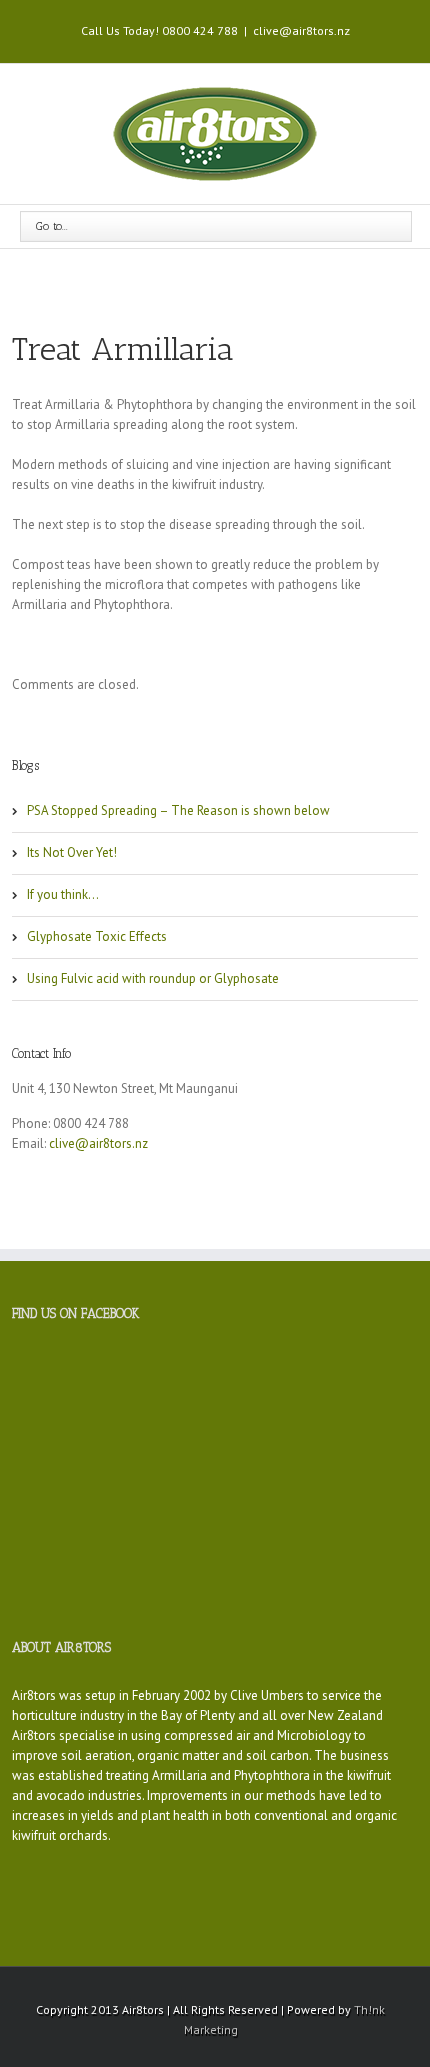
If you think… (63, 894)
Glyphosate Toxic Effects (97, 936)
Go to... (52, 226)
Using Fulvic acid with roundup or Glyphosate (153, 978)
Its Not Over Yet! (72, 852)
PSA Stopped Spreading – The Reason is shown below (178, 810)
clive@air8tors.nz (301, 30)
